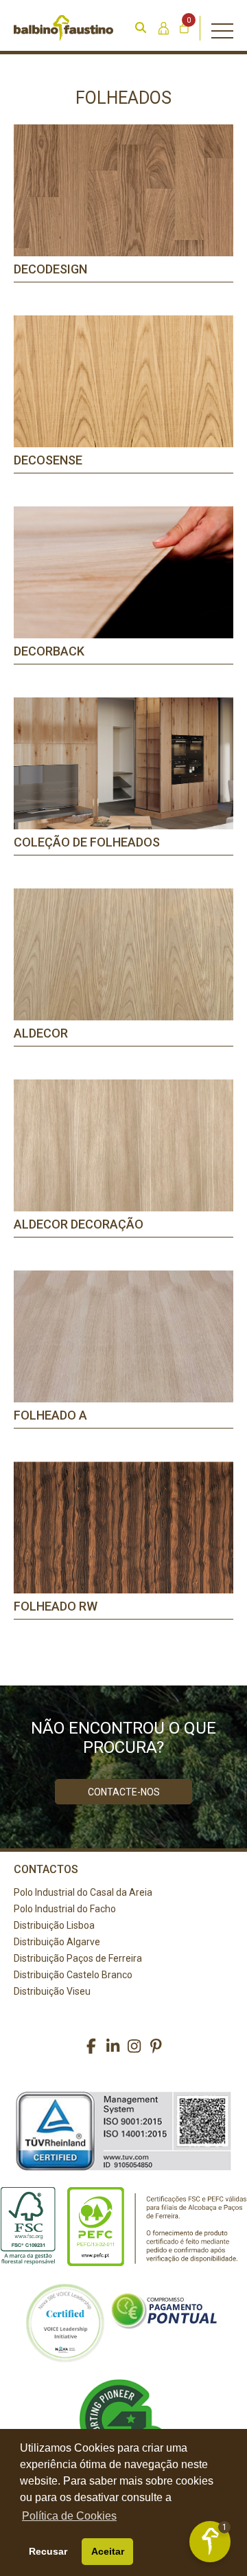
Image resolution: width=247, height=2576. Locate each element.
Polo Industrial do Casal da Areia (83, 1892)
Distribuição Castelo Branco (73, 1975)
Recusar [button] (48, 2551)
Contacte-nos (124, 1792)
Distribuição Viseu (52, 1991)
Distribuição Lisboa (54, 1925)
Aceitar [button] (108, 2551)
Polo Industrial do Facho (65, 1909)
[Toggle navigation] (222, 28)
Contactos (46, 1869)
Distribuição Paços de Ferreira (78, 1958)
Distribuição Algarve (57, 1942)
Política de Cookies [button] (69, 2516)
